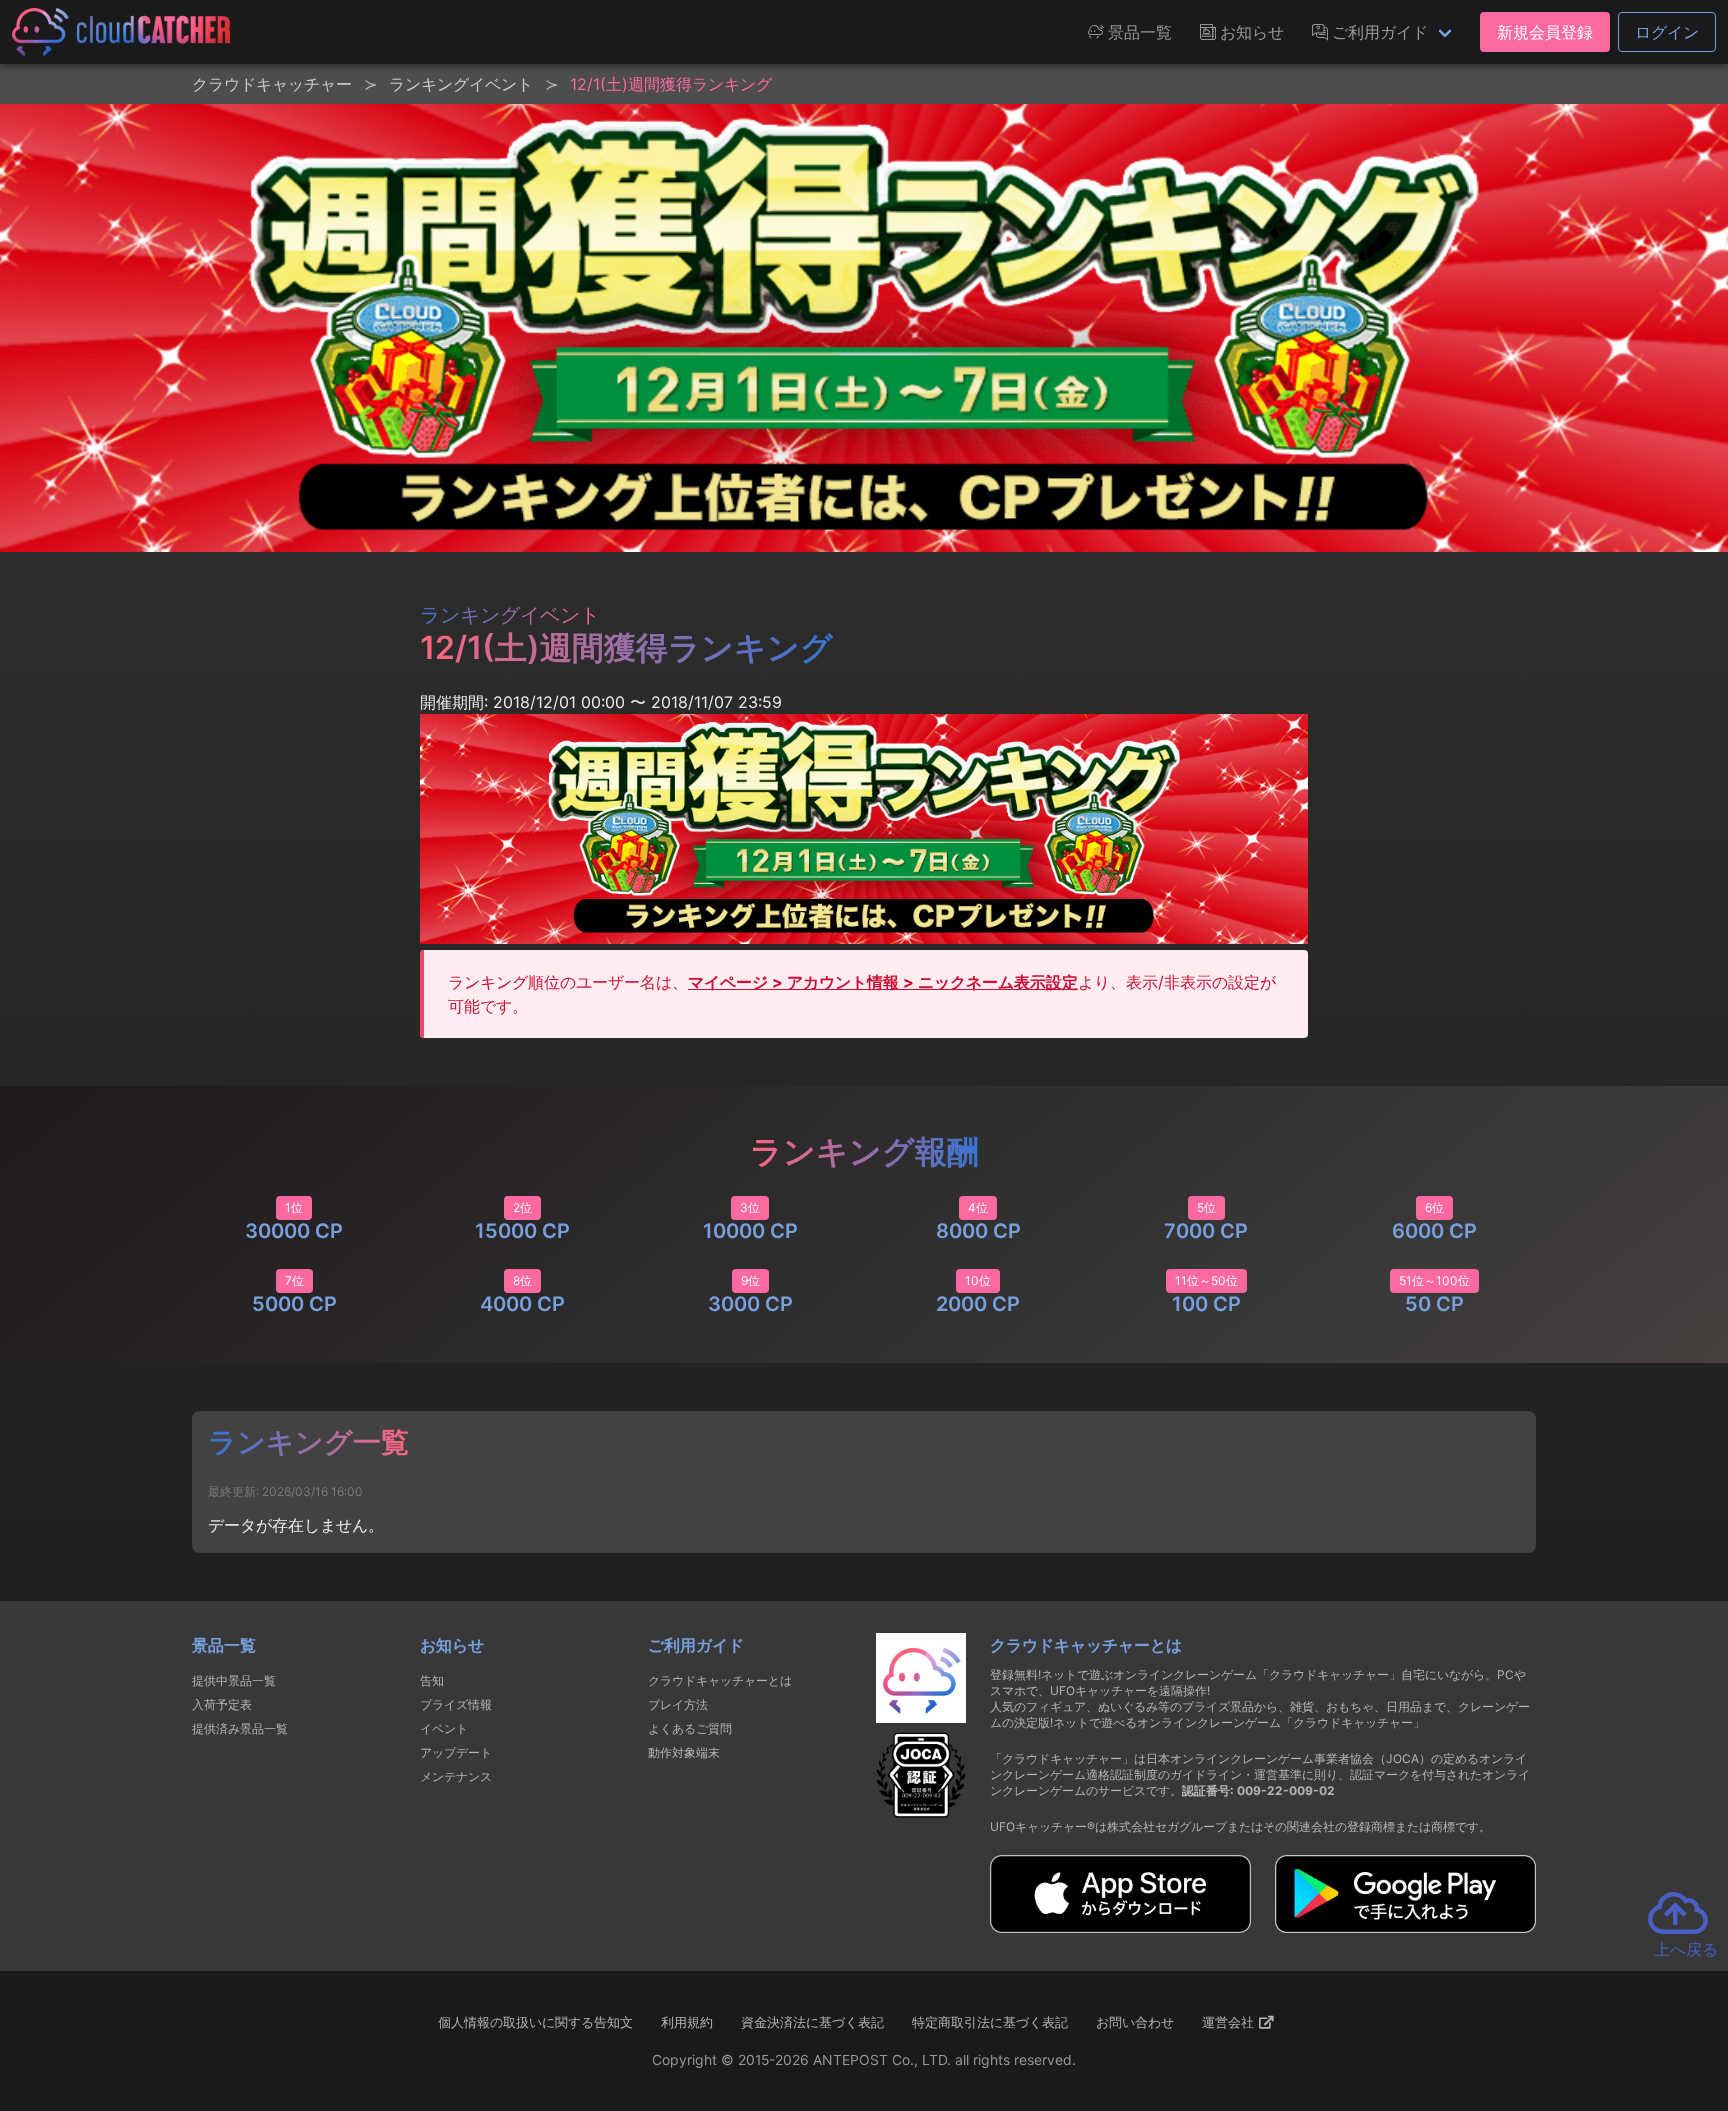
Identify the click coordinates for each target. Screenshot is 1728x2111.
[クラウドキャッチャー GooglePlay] (1405, 1927)
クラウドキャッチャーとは (720, 1680)
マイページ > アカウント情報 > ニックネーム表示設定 (883, 982)
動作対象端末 (684, 1752)
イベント (444, 1728)
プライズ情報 (456, 1704)
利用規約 (687, 2022)
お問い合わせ (1135, 2022)
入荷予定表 (222, 1704)
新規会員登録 (1545, 32)
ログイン (1667, 32)
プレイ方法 (678, 1704)
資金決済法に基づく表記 (812, 2022)
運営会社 (1230, 2022)
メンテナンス (456, 1776)
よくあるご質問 (690, 1728)
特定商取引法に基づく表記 (990, 2022)
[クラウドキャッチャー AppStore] (1120, 1927)
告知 (432, 1680)
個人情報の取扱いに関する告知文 (535, 2022)
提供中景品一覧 (234, 1680)
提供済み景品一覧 (240, 1728)
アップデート (456, 1752)
